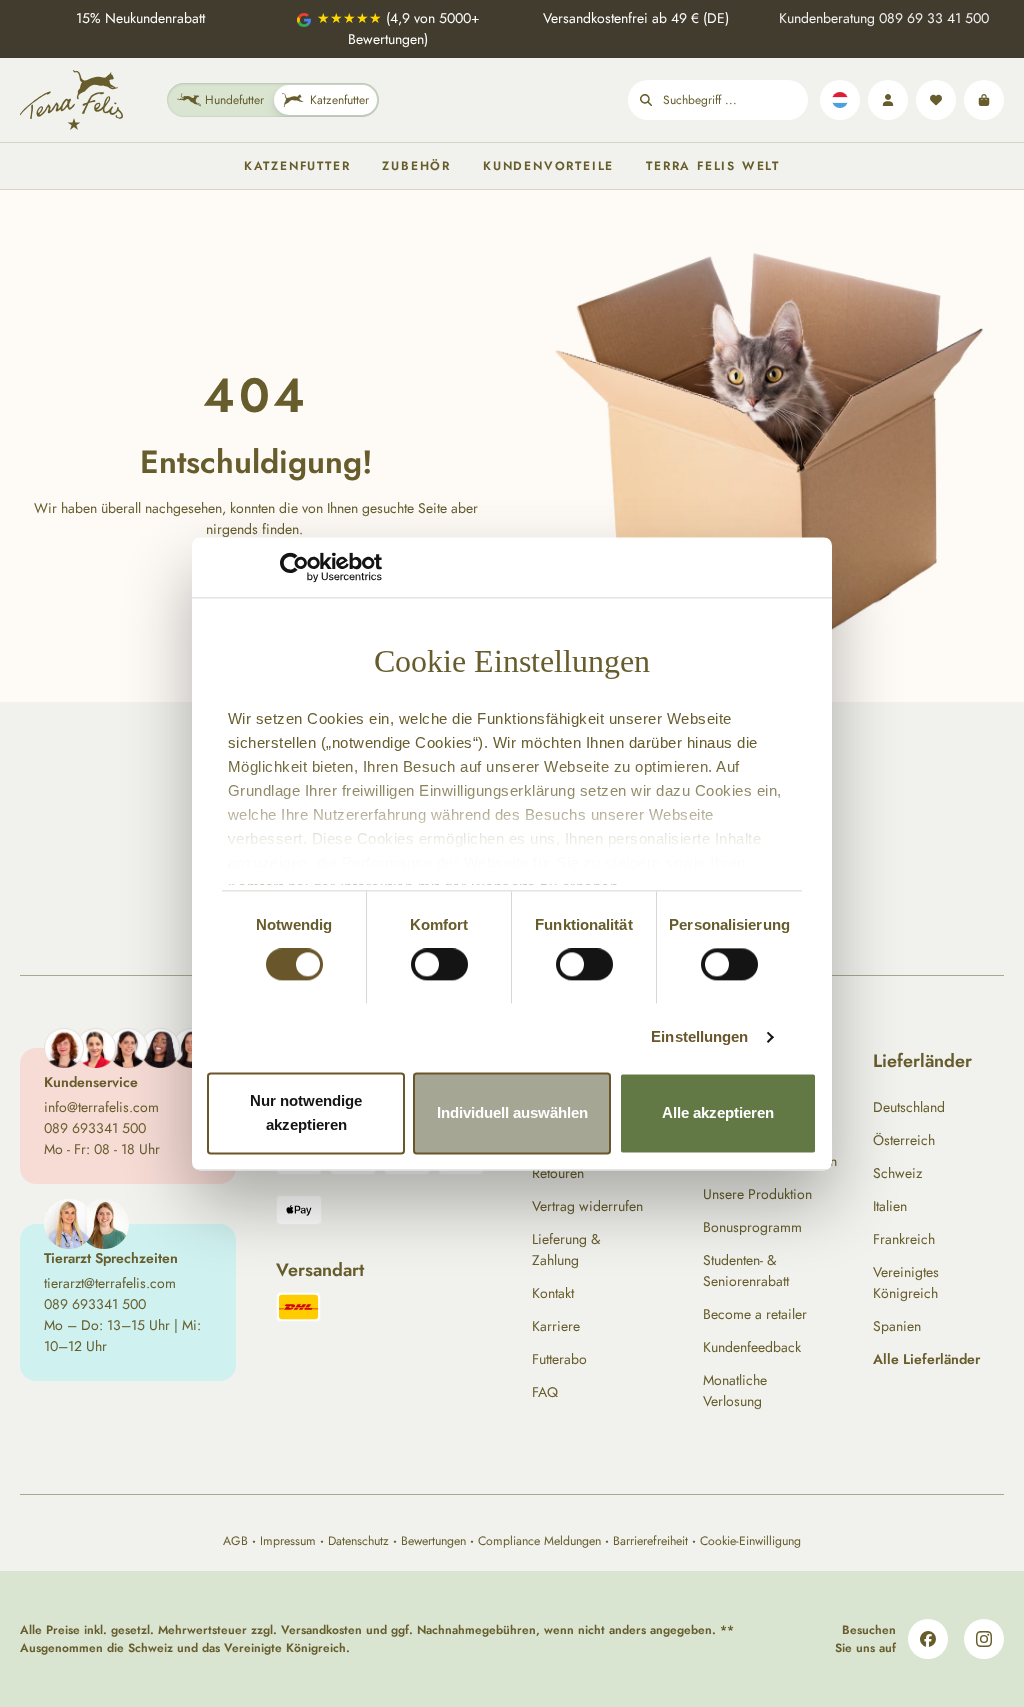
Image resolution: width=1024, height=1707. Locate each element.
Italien (890, 1206)
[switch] (439, 965)
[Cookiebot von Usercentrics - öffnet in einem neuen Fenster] (294, 567)
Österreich (904, 1140)
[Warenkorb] (984, 100)
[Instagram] (984, 1639)
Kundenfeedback (752, 1347)
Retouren (558, 1173)
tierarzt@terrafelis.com (110, 1283)
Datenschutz (358, 1541)
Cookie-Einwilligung (750, 1541)
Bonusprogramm (752, 1227)
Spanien (897, 1326)
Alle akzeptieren (718, 1112)
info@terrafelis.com (101, 1107)
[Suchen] (646, 100)
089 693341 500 (95, 1128)
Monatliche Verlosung (735, 1390)
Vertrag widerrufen (587, 1206)
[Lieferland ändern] (840, 100)
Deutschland (909, 1107)
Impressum (288, 1541)
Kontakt (553, 1293)
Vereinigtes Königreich (906, 1282)
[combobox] (735, 100)
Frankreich (904, 1239)
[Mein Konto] (888, 100)
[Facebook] (928, 1639)
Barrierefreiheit (650, 1541)
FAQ (545, 1392)
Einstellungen (699, 1037)
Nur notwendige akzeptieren (306, 1112)
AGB (235, 1541)
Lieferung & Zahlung (566, 1249)
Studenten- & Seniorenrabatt (746, 1270)
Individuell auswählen (512, 1112)
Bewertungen (433, 1541)
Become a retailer (755, 1314)
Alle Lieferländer (926, 1359)
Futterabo (559, 1359)
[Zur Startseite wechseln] (71, 100)
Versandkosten (321, 1630)
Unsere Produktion (757, 1194)
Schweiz (897, 1173)
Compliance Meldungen (539, 1541)
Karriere (556, 1326)
